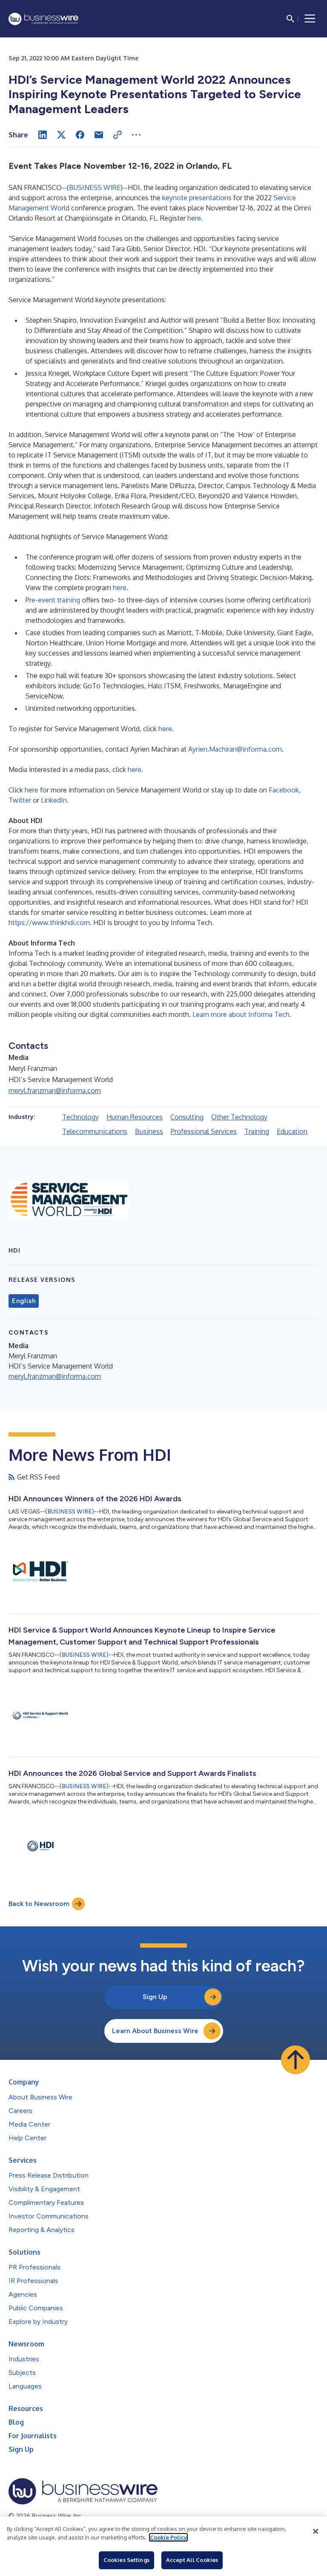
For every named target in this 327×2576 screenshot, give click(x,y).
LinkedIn (54, 800)
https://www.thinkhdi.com (49, 923)
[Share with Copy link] (118, 135)
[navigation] (310, 19)
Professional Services (204, 1131)
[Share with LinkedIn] (43, 135)
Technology (80, 1117)
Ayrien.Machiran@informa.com (235, 749)
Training (257, 1131)
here (194, 218)
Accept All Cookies (192, 2560)
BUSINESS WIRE (95, 187)
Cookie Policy (168, 2537)
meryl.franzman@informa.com (55, 1091)
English (24, 1301)
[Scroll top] (295, 2060)
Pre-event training (53, 600)
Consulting (187, 1117)
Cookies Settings (126, 2560)
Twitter (20, 800)
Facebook (284, 790)
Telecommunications (95, 1131)
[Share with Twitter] (61, 135)
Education (292, 1131)
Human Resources (135, 1117)
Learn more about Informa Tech (241, 1014)
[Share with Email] (99, 135)
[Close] (316, 2531)
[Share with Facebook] (80, 135)
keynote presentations (197, 198)
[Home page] (43, 19)
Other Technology (239, 1117)
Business (149, 1131)
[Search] (290, 19)
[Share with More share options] (136, 135)
